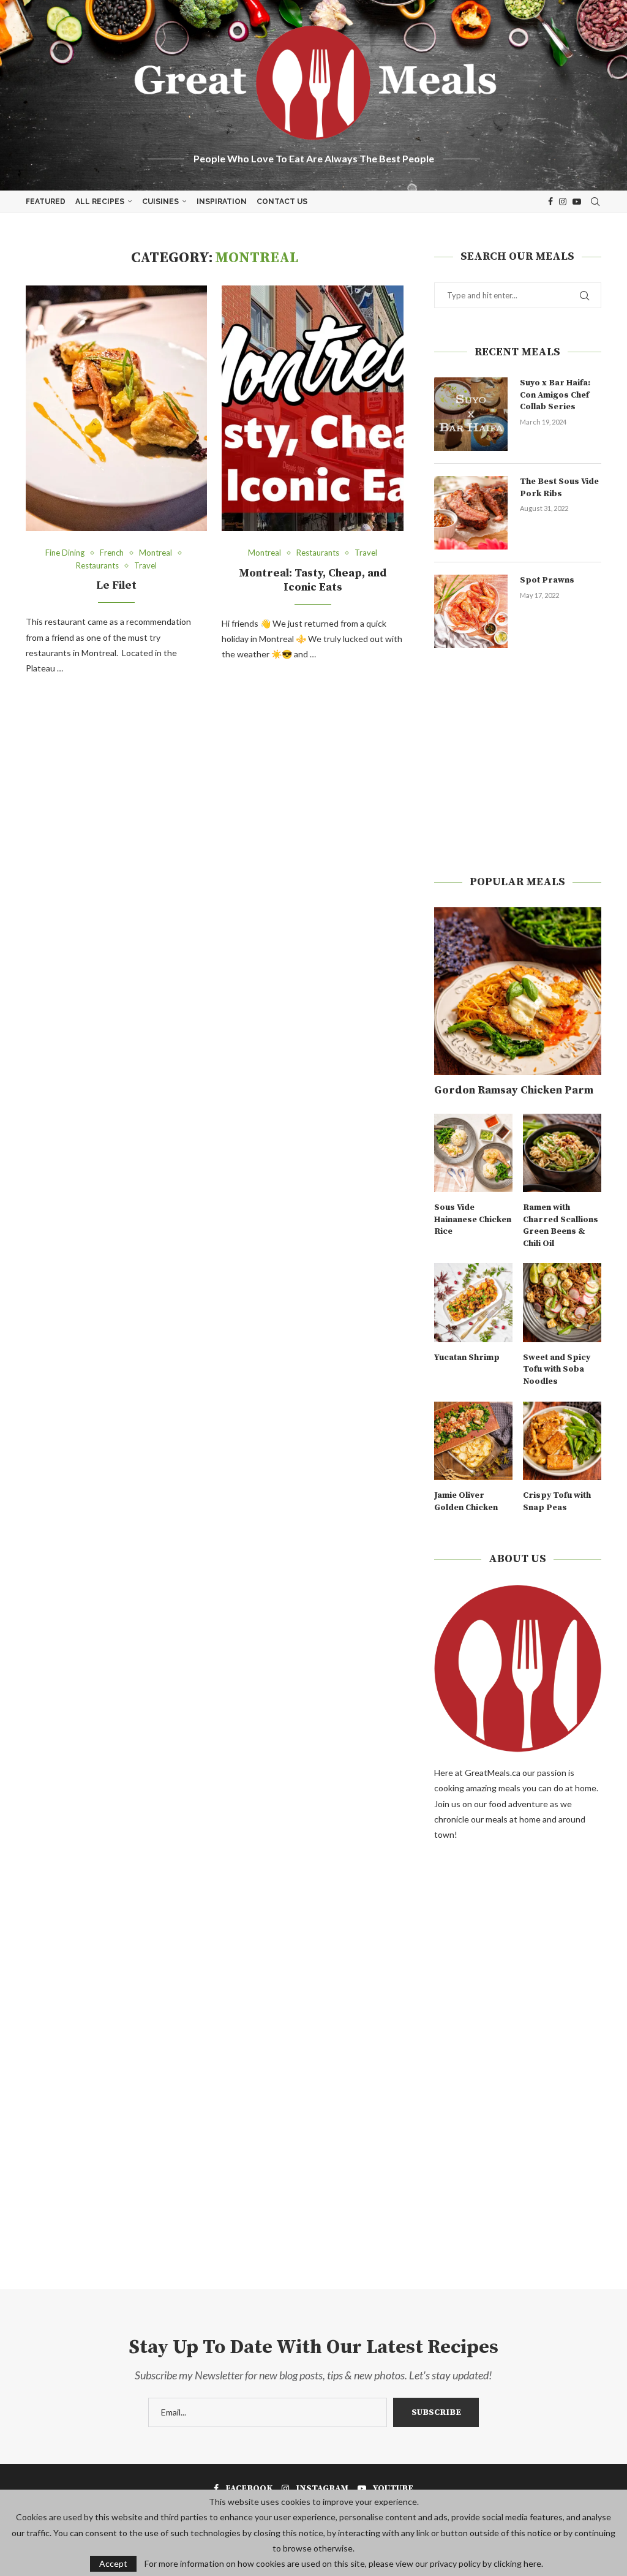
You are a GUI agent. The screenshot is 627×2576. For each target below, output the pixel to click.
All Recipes (100, 202)
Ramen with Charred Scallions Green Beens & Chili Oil (561, 1226)
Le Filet (116, 585)
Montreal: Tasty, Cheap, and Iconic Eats (313, 580)
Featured (46, 202)
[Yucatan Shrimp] (473, 1302)
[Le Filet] (116, 408)
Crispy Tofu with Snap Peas (557, 1501)
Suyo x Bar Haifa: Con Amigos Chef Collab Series (555, 395)
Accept (113, 2563)
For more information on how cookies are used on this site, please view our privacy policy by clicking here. (344, 2564)
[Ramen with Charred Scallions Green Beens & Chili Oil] (562, 1153)
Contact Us (282, 202)
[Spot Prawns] (471, 611)
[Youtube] (577, 202)
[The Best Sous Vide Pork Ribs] (471, 513)
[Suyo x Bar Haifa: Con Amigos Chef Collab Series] (471, 414)
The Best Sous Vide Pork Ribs (559, 488)
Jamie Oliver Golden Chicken (466, 1501)
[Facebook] (550, 202)
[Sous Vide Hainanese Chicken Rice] (473, 1153)
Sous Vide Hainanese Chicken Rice (473, 1219)
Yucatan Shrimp (467, 1358)
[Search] (595, 202)
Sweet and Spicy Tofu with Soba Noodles (557, 1369)
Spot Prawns (547, 580)
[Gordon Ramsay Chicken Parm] (518, 991)
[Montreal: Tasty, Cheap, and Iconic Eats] (312, 408)
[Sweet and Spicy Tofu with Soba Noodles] (562, 1302)
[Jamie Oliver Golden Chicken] (473, 1441)
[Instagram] (563, 202)
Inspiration (222, 202)
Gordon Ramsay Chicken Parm (514, 1090)
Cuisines (160, 202)
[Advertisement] (518, 761)
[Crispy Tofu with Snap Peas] (562, 1441)
